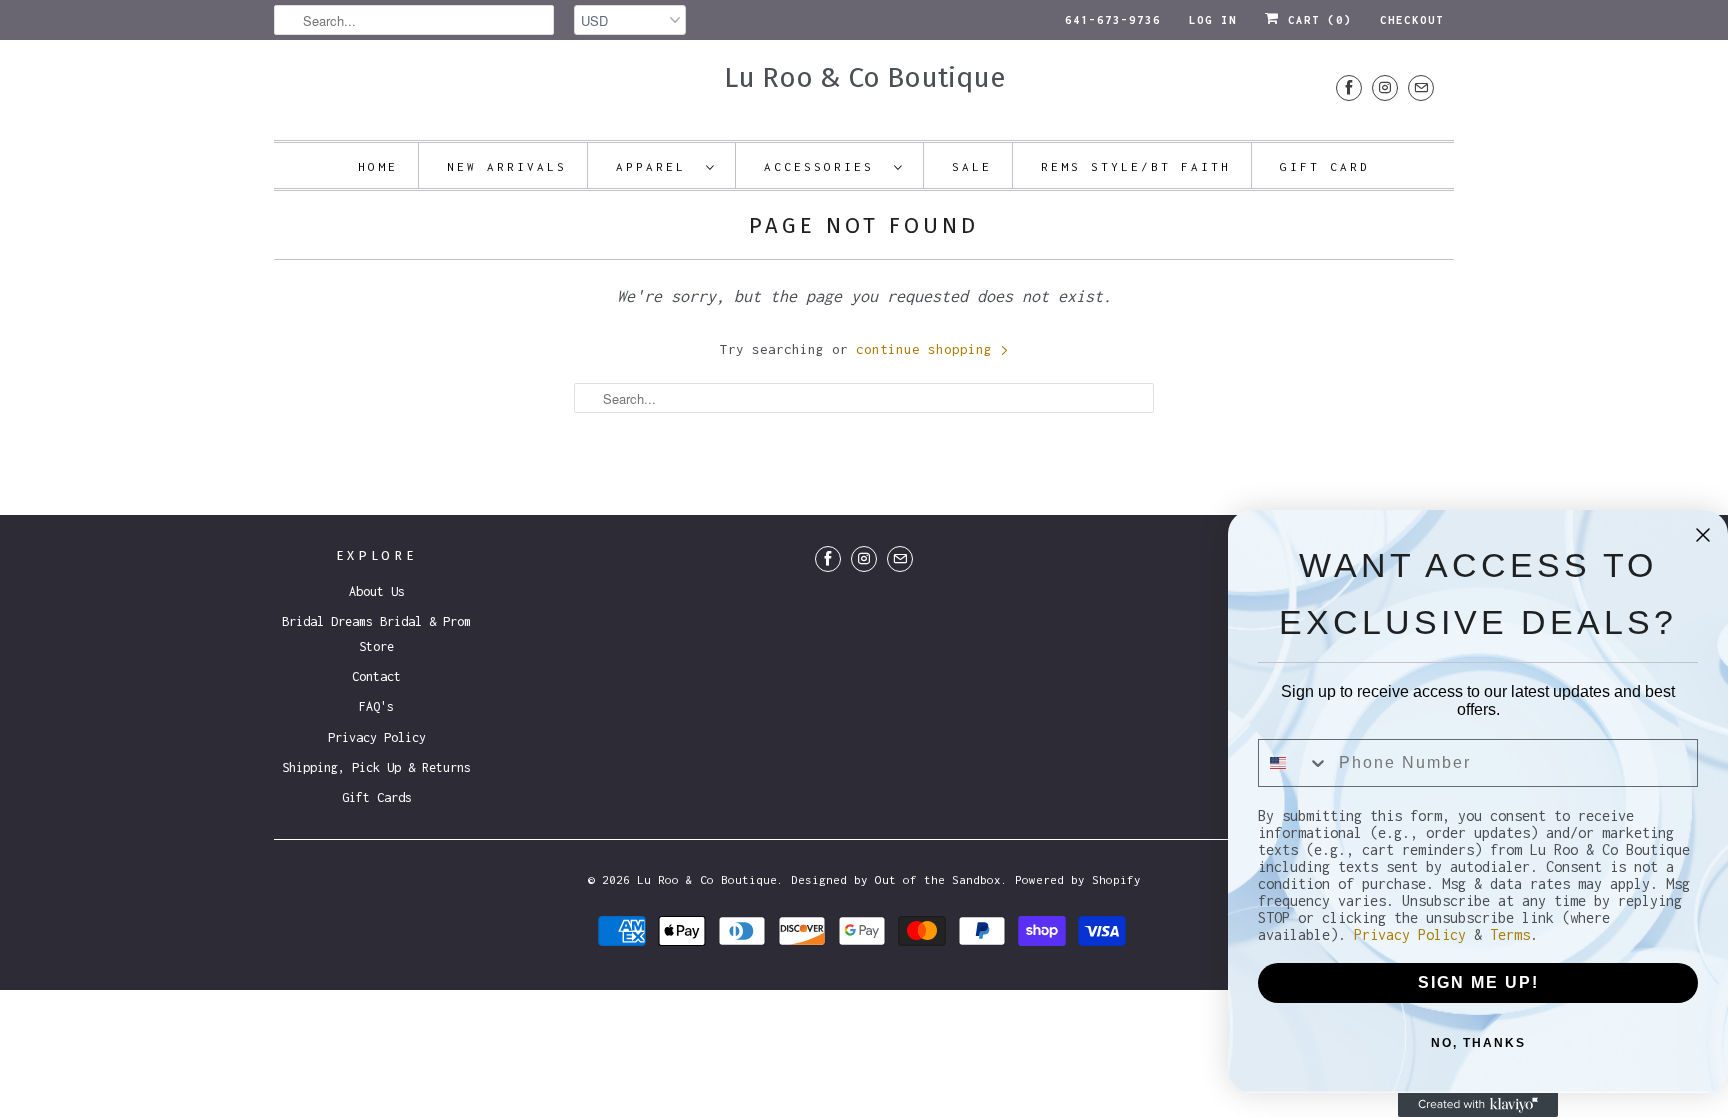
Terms (1510, 934)
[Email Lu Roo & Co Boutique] (1421, 87)
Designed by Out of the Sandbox (896, 879)
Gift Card (1325, 166)
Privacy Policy (377, 737)
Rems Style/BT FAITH (1136, 166)
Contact (376, 676)
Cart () (1316, 20)
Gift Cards (377, 797)
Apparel (656, 166)
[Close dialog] (1703, 535)
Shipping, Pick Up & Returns (376, 767)
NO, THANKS (1478, 1043)
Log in (1213, 20)
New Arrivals (507, 166)
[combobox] (1294, 763)
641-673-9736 (1113, 20)
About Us (377, 591)
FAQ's (376, 706)
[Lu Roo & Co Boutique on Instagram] (1385, 87)
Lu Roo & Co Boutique (864, 77)
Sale (972, 166)
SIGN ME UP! (1478, 982)
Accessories (824, 166)
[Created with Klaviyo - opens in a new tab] (1478, 1105)
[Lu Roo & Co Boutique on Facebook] (1349, 87)
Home (378, 166)
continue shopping (928, 349)
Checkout (1412, 20)
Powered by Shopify (1078, 879)
